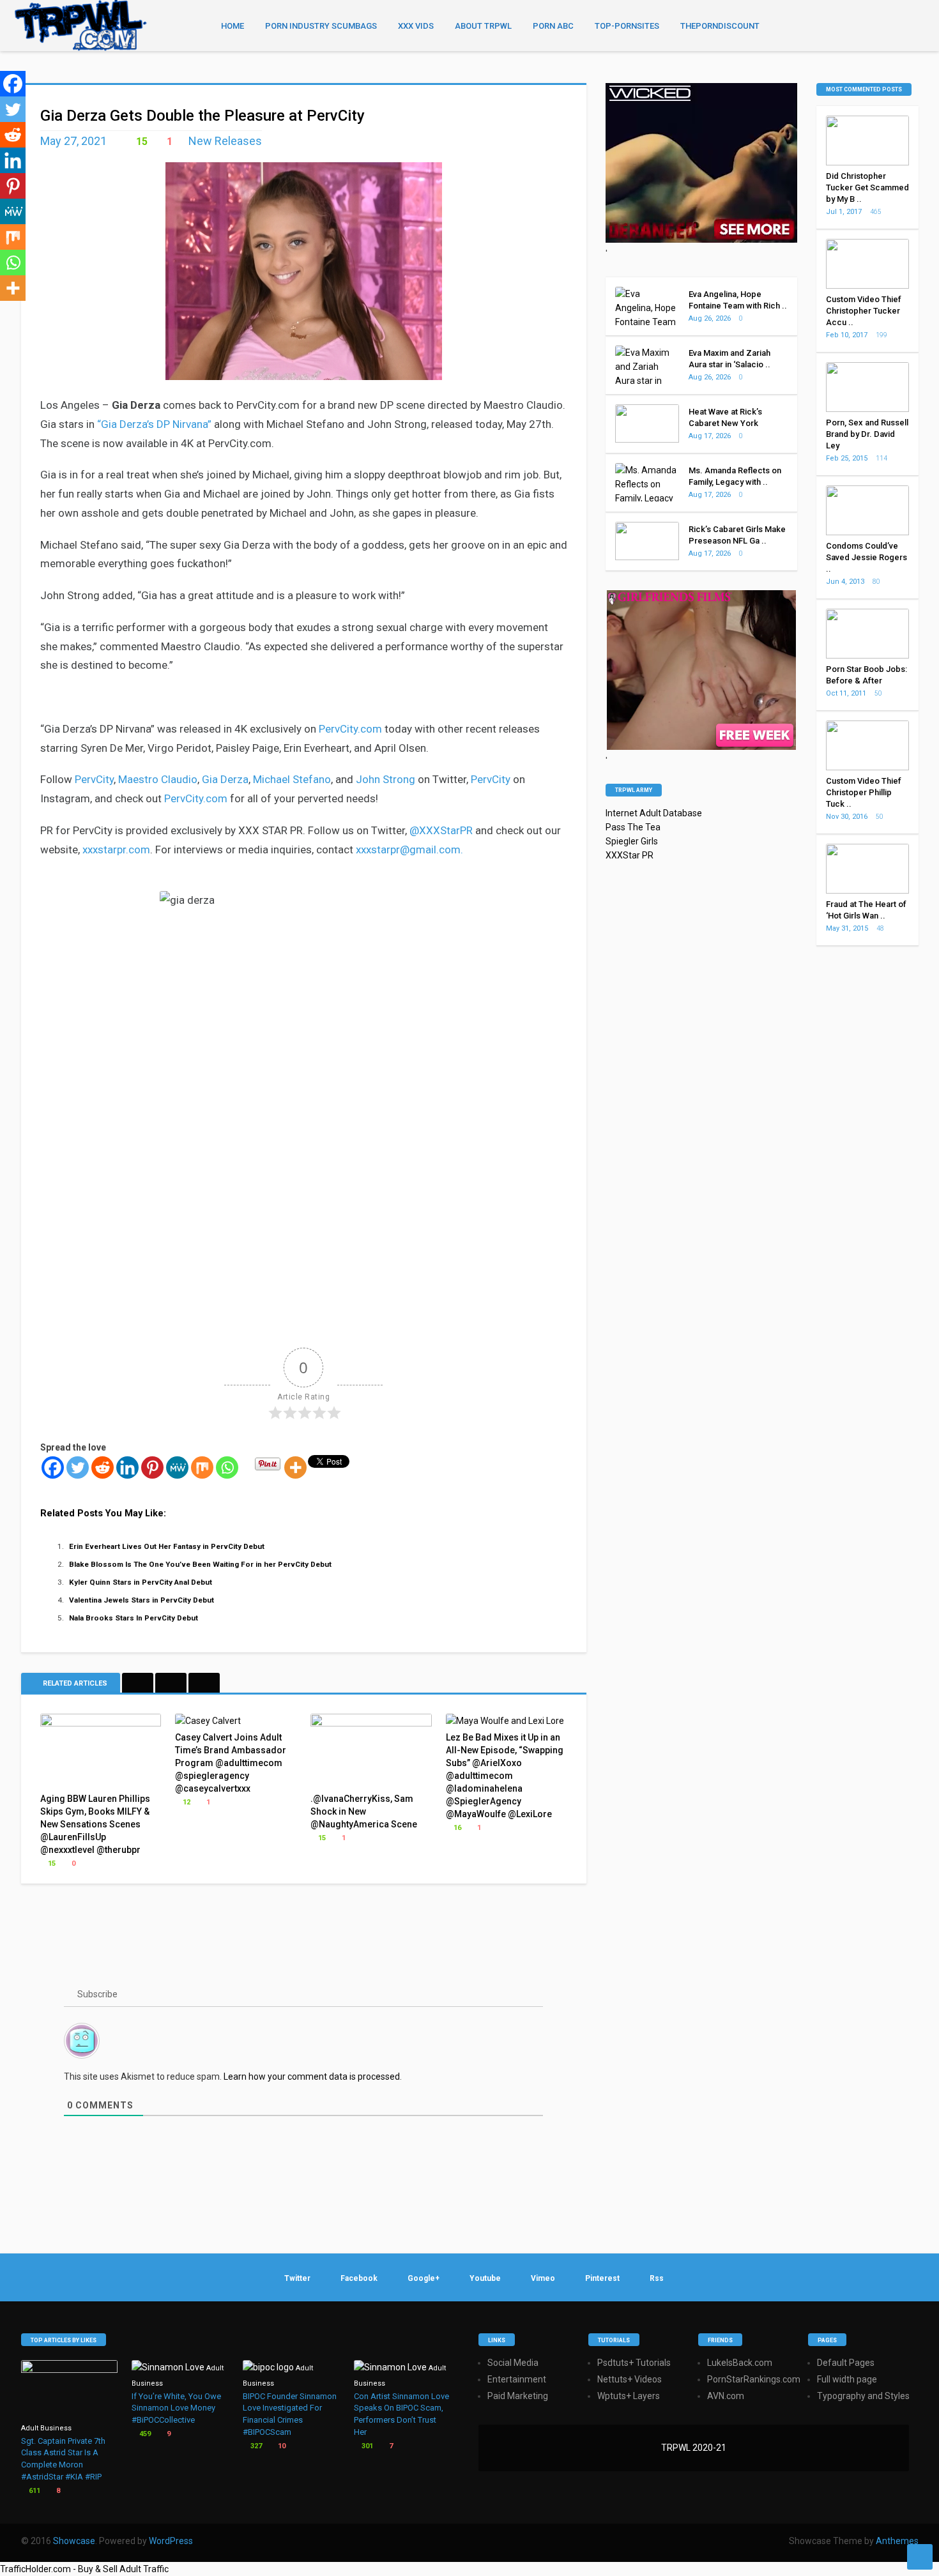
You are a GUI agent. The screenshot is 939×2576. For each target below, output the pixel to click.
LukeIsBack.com (740, 2363)
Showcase (74, 2541)
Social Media (513, 2363)
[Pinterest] (152, 1467)
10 (281, 2446)
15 (141, 141)
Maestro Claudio (158, 779)
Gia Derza (225, 779)
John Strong (386, 779)
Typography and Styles (863, 2396)
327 (255, 2446)
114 (882, 458)
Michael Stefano (292, 779)
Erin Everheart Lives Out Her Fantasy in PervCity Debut (167, 1546)
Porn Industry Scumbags (321, 26)
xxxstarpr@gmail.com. (409, 850)
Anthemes (897, 2541)
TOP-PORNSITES (627, 26)
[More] (295, 1467)
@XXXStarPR (441, 830)
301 (366, 2446)
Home (233, 26)
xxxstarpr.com (116, 850)
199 (882, 335)
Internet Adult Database (654, 813)
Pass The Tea (633, 827)
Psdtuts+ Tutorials (634, 2363)
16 (456, 1828)
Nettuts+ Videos (630, 2379)
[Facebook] (53, 1467)
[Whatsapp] (227, 1467)
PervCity (94, 779)
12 (186, 1802)
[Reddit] (103, 1467)
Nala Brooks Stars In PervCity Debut (134, 1618)
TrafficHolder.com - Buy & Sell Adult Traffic (84, 2569)
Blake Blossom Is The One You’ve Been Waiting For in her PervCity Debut (200, 1564)
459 (144, 2434)
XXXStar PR (630, 855)
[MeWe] (177, 1467)
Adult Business (46, 2428)
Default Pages (846, 2363)
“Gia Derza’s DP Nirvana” (154, 424)
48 (881, 928)
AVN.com (726, 2396)
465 (876, 212)
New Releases (225, 141)
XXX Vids (416, 26)
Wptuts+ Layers (629, 2396)
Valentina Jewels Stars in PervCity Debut (141, 1600)
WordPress (171, 2541)
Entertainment (517, 2379)
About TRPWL (483, 26)
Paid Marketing (518, 2396)
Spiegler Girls (632, 841)
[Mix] (202, 1467)
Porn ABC (553, 26)
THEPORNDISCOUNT (720, 26)
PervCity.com (350, 729)
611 (34, 2491)
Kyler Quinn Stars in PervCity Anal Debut (141, 1582)
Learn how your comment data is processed (312, 2077)
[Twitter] (78, 1467)
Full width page (847, 2379)
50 (879, 693)
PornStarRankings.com (754, 2379)
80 (877, 582)
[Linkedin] (127, 1467)
